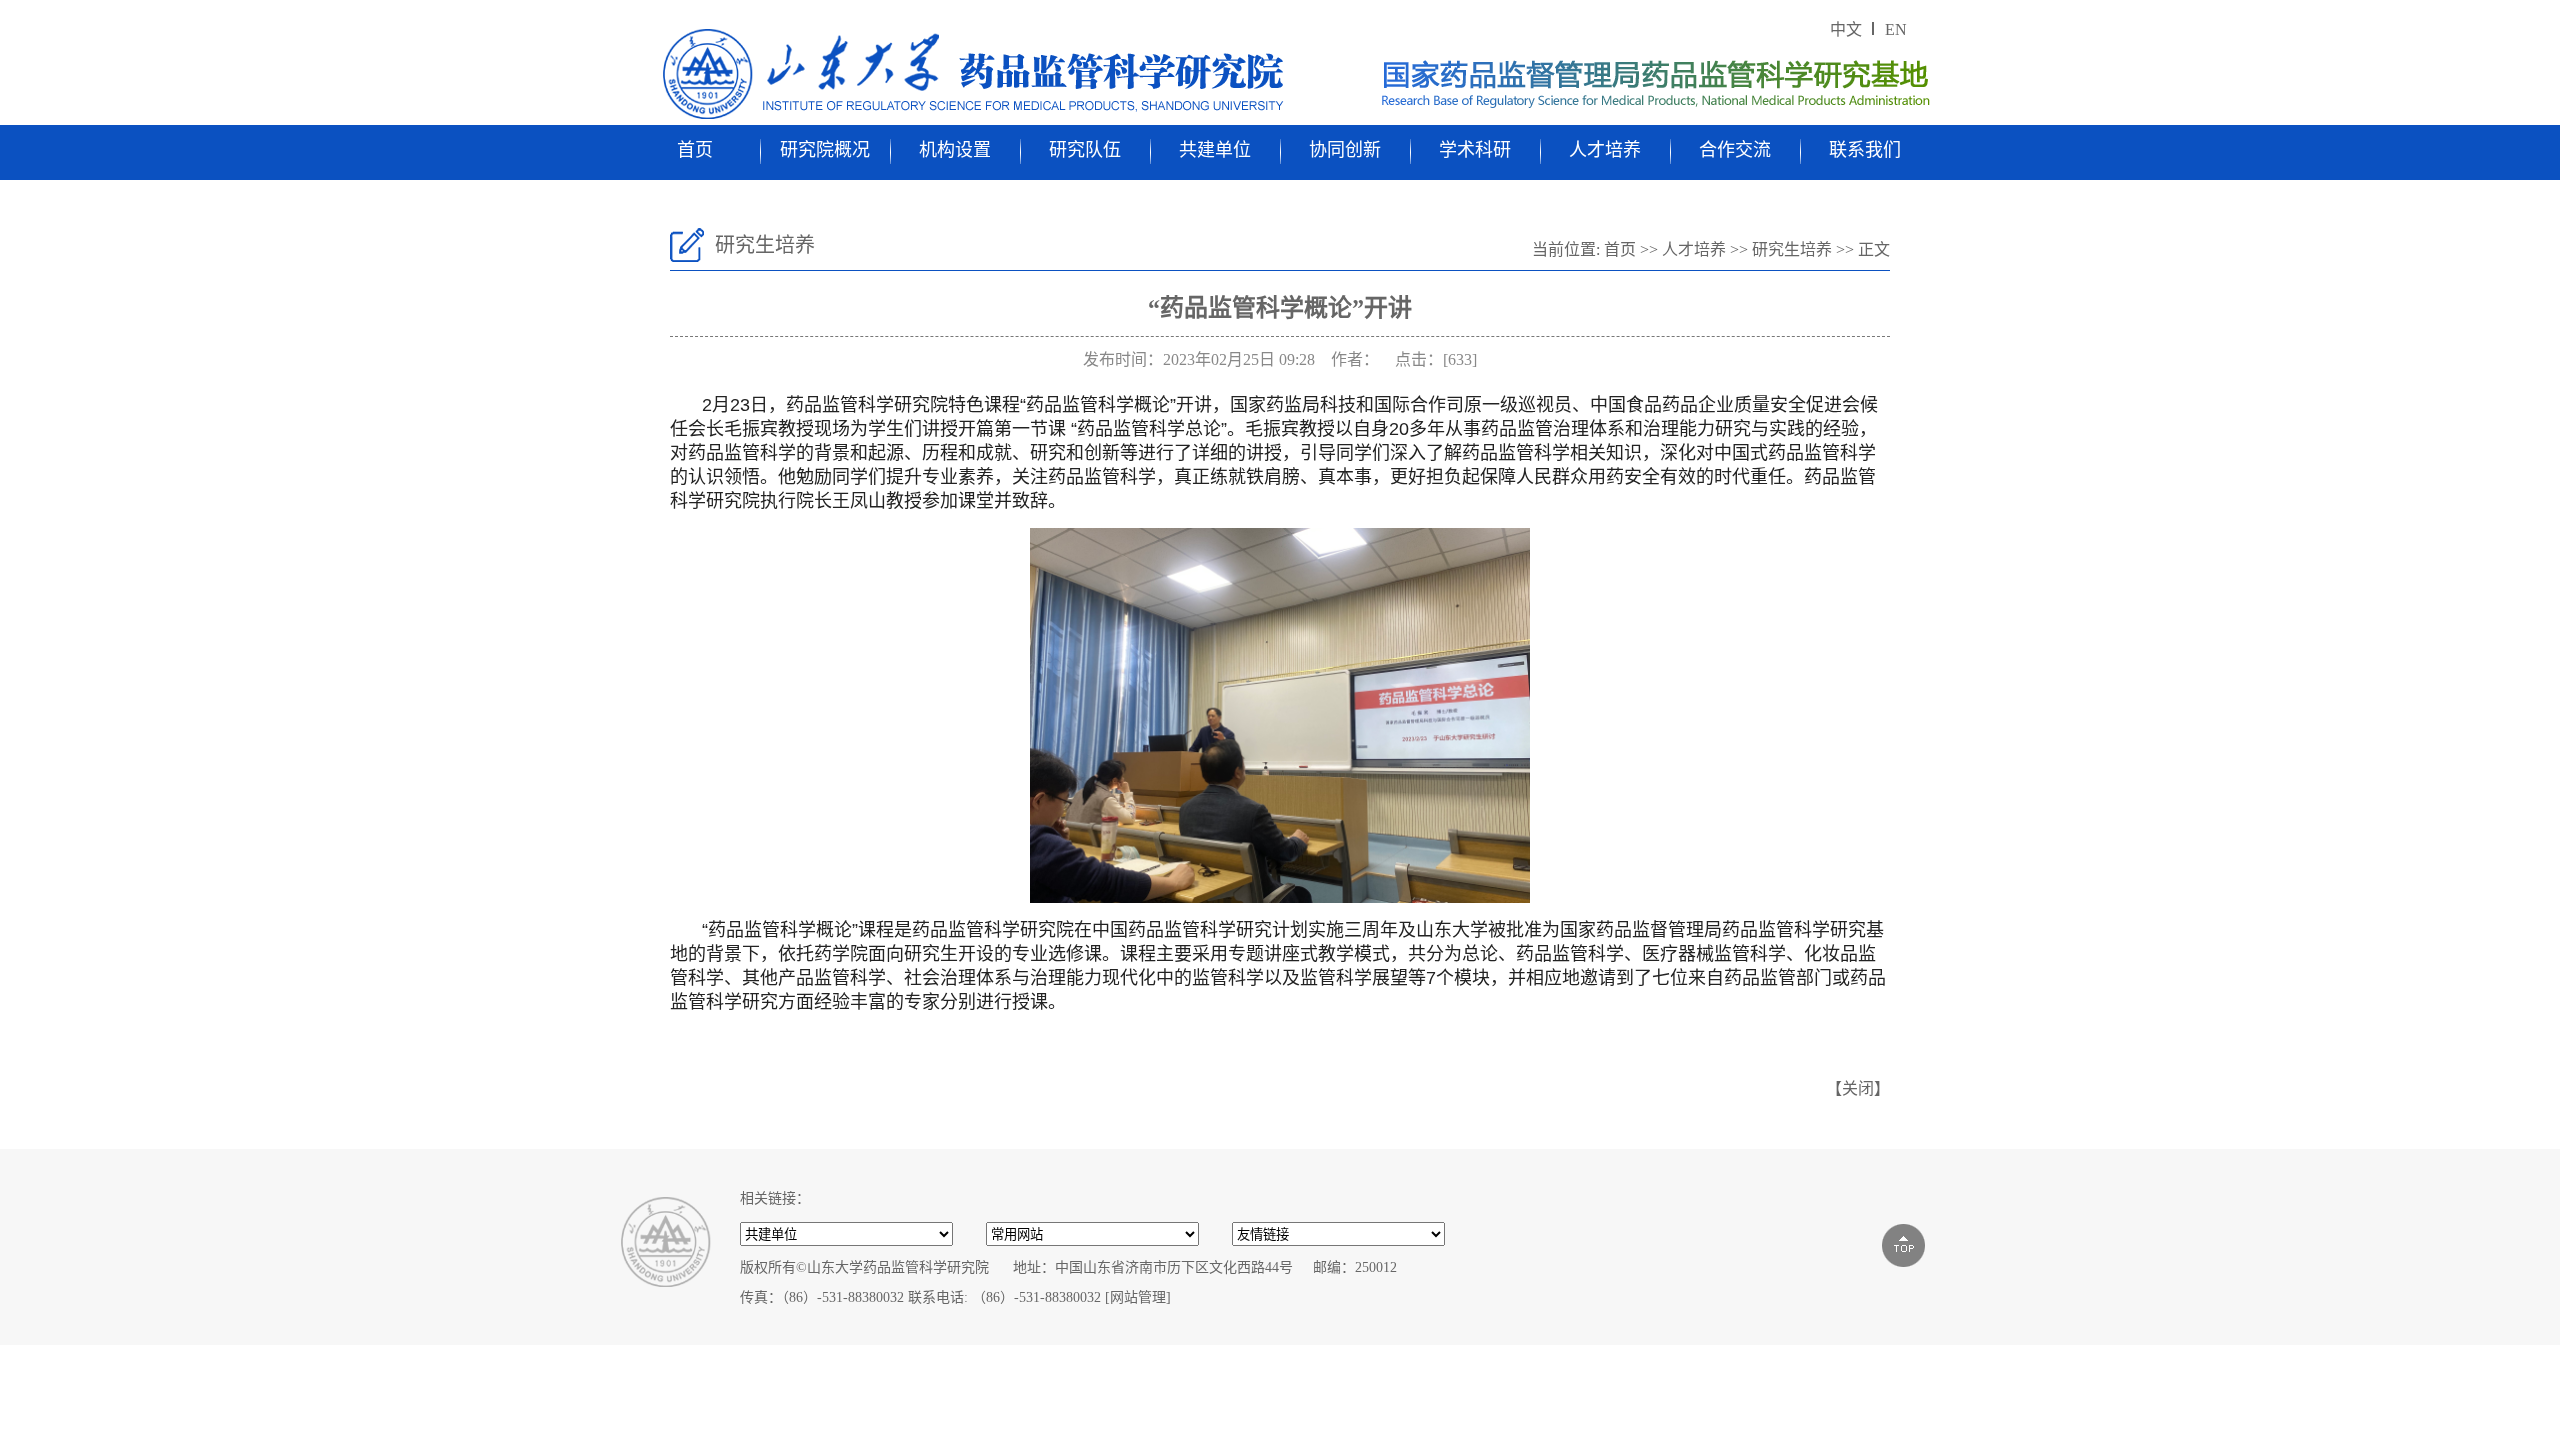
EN (1896, 29)
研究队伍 (1085, 150)
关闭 (1858, 1088)
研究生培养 (1792, 249)
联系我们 (1865, 150)
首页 (695, 150)
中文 (1846, 29)
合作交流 (1735, 150)
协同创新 (1345, 150)
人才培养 (1605, 150)
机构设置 (955, 150)
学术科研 (1475, 150)
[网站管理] (1138, 1297)
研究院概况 (825, 150)
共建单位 (1215, 150)
